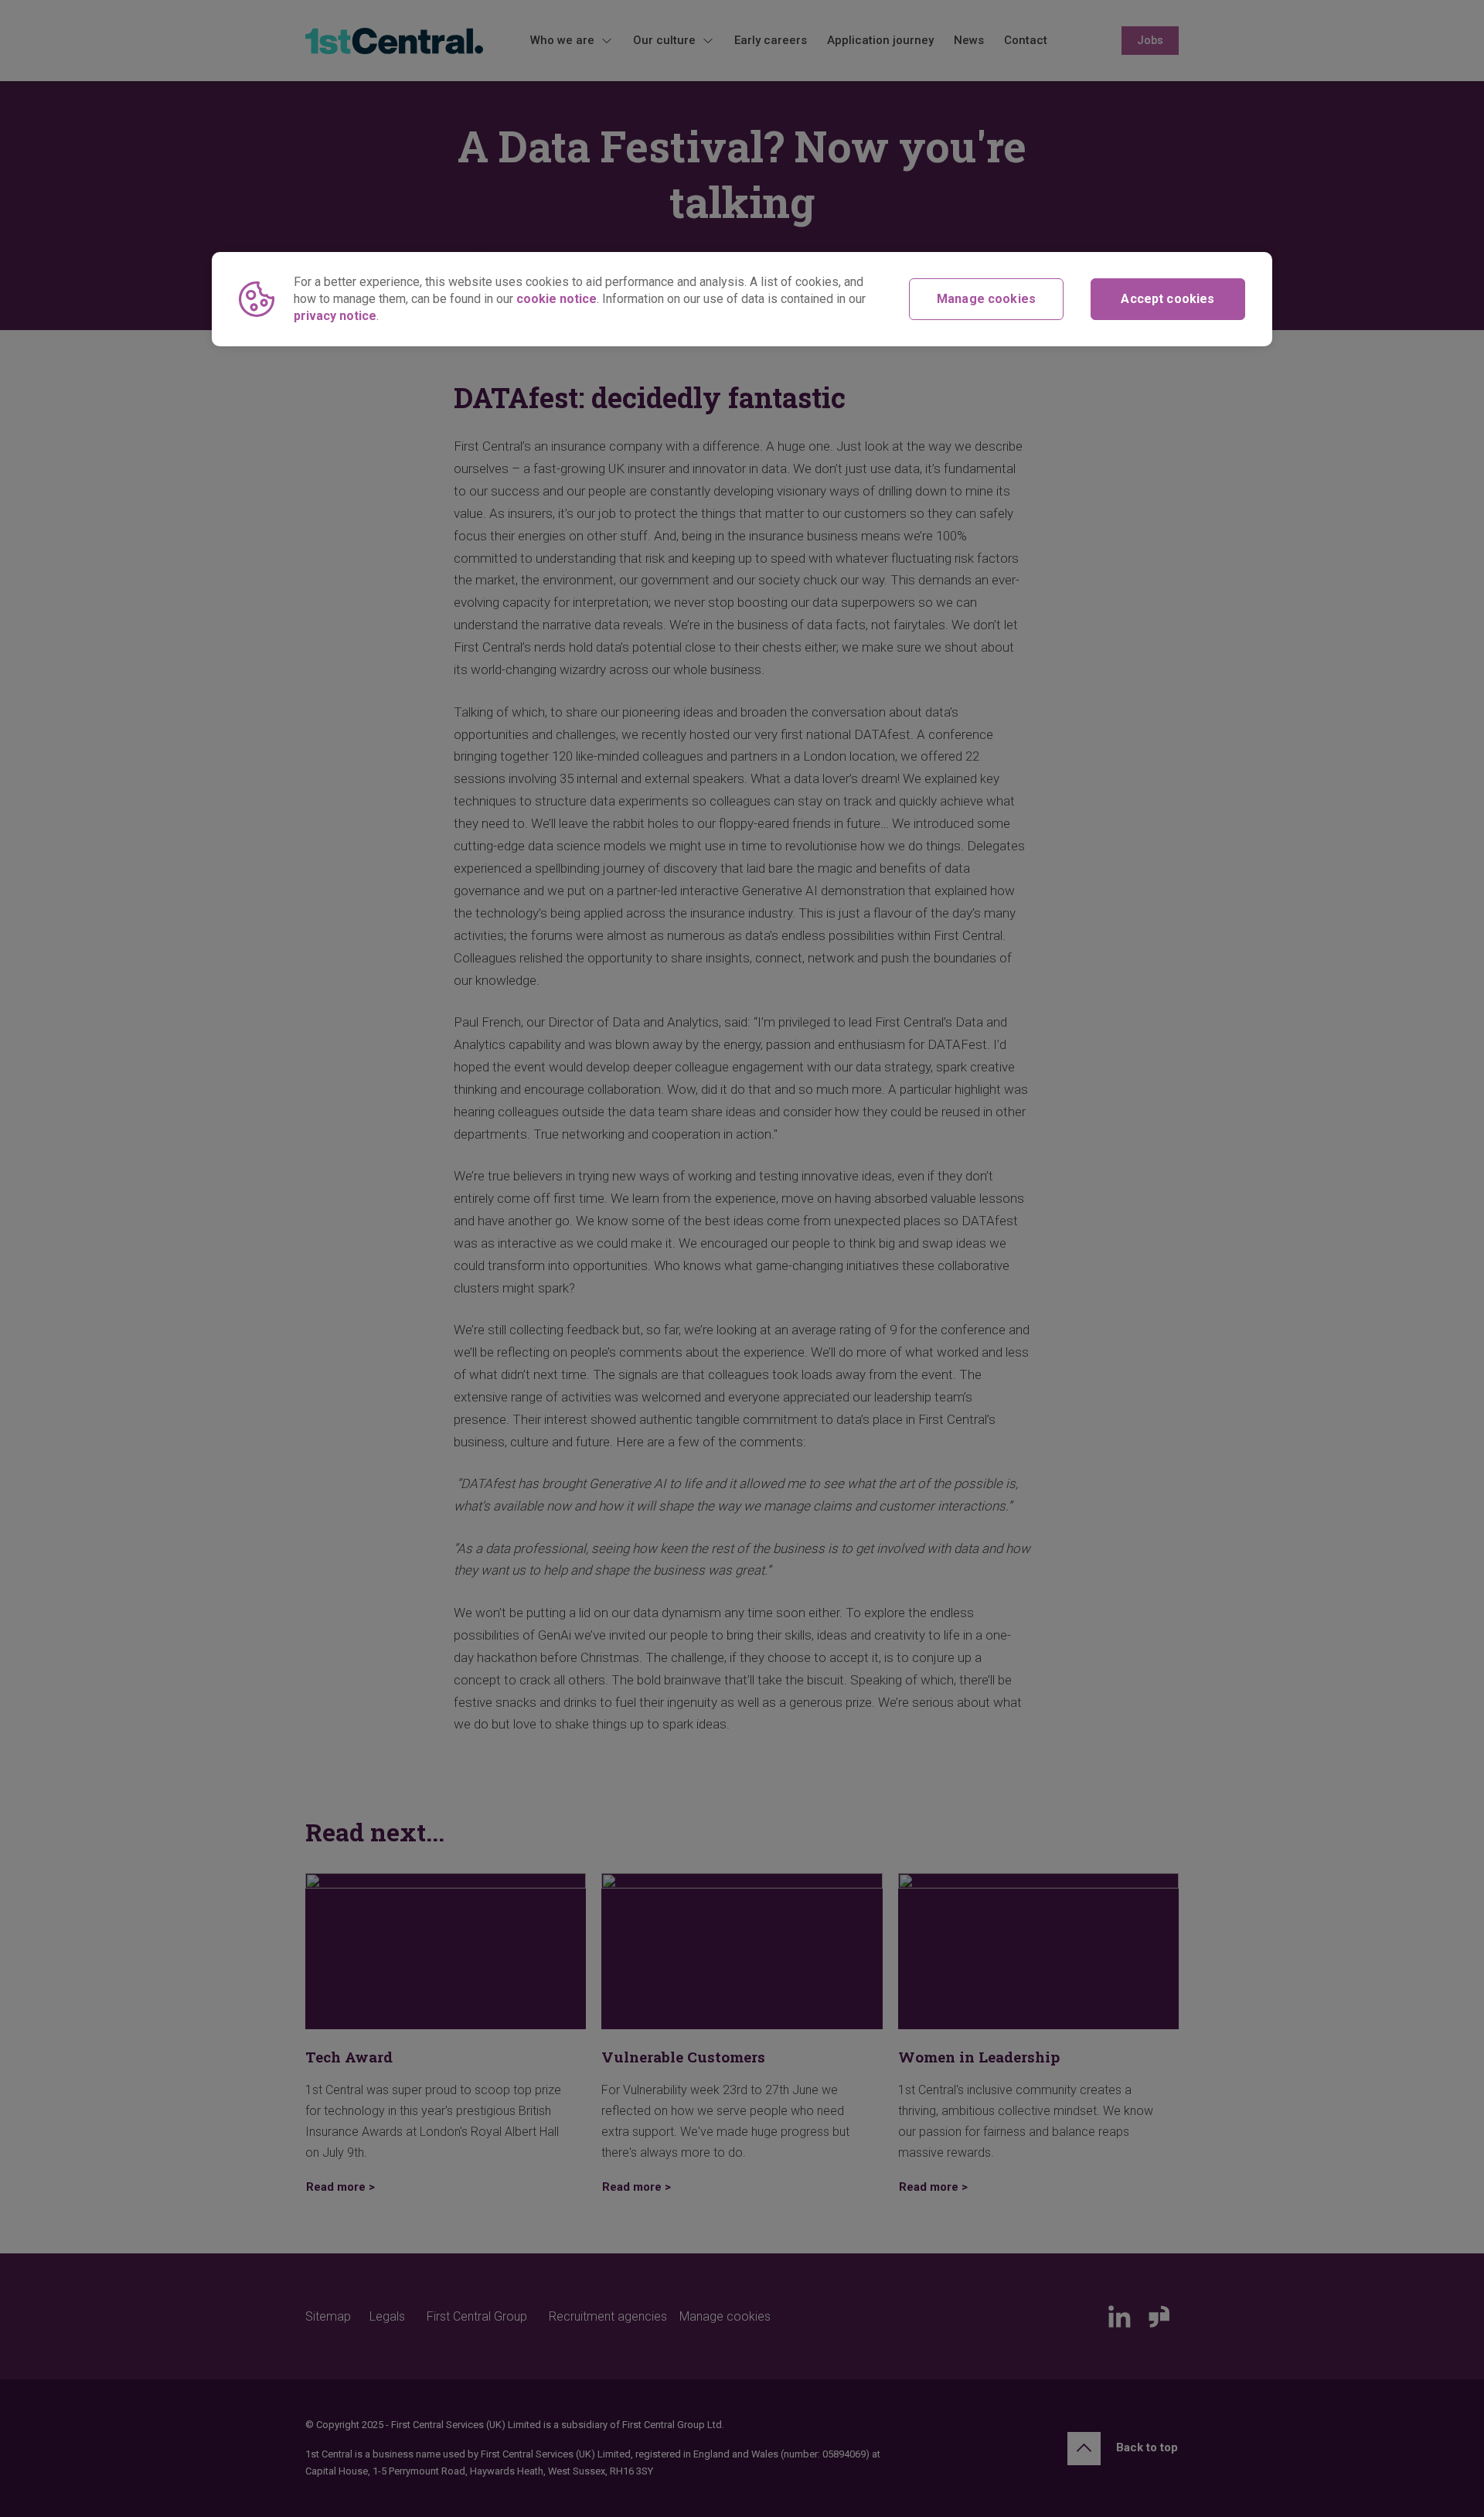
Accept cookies (1167, 299)
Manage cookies (986, 299)
